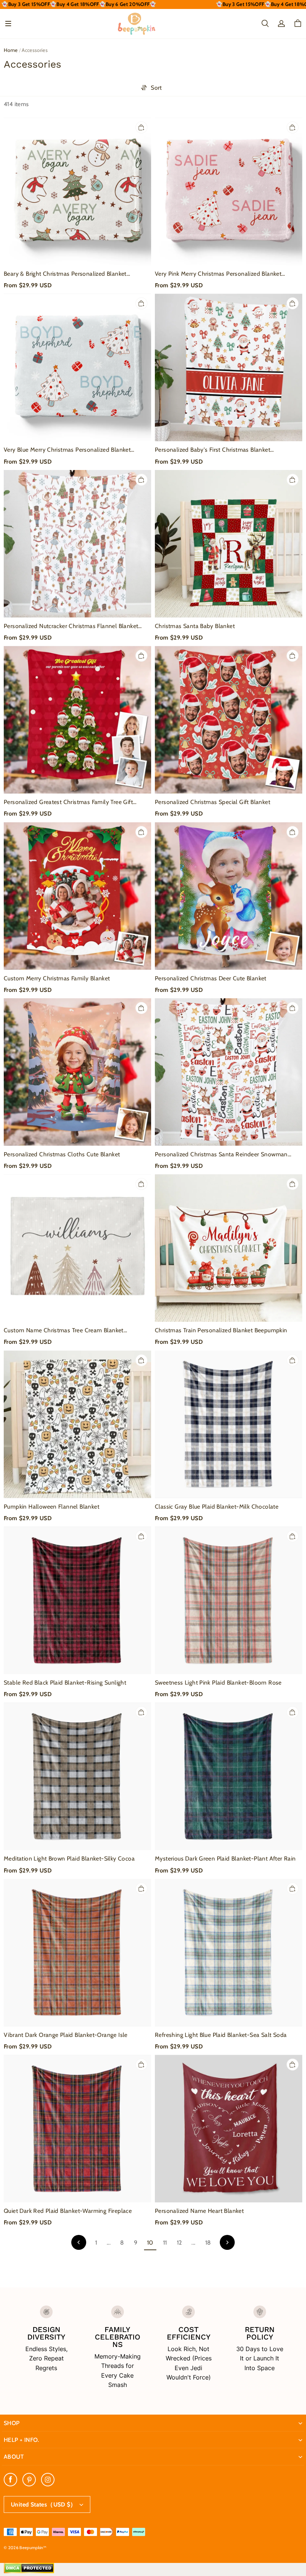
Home (11, 50)
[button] (8, 24)
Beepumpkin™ (33, 2548)
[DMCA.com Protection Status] (29, 2572)
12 (179, 2243)
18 (208, 2243)
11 (165, 2243)
